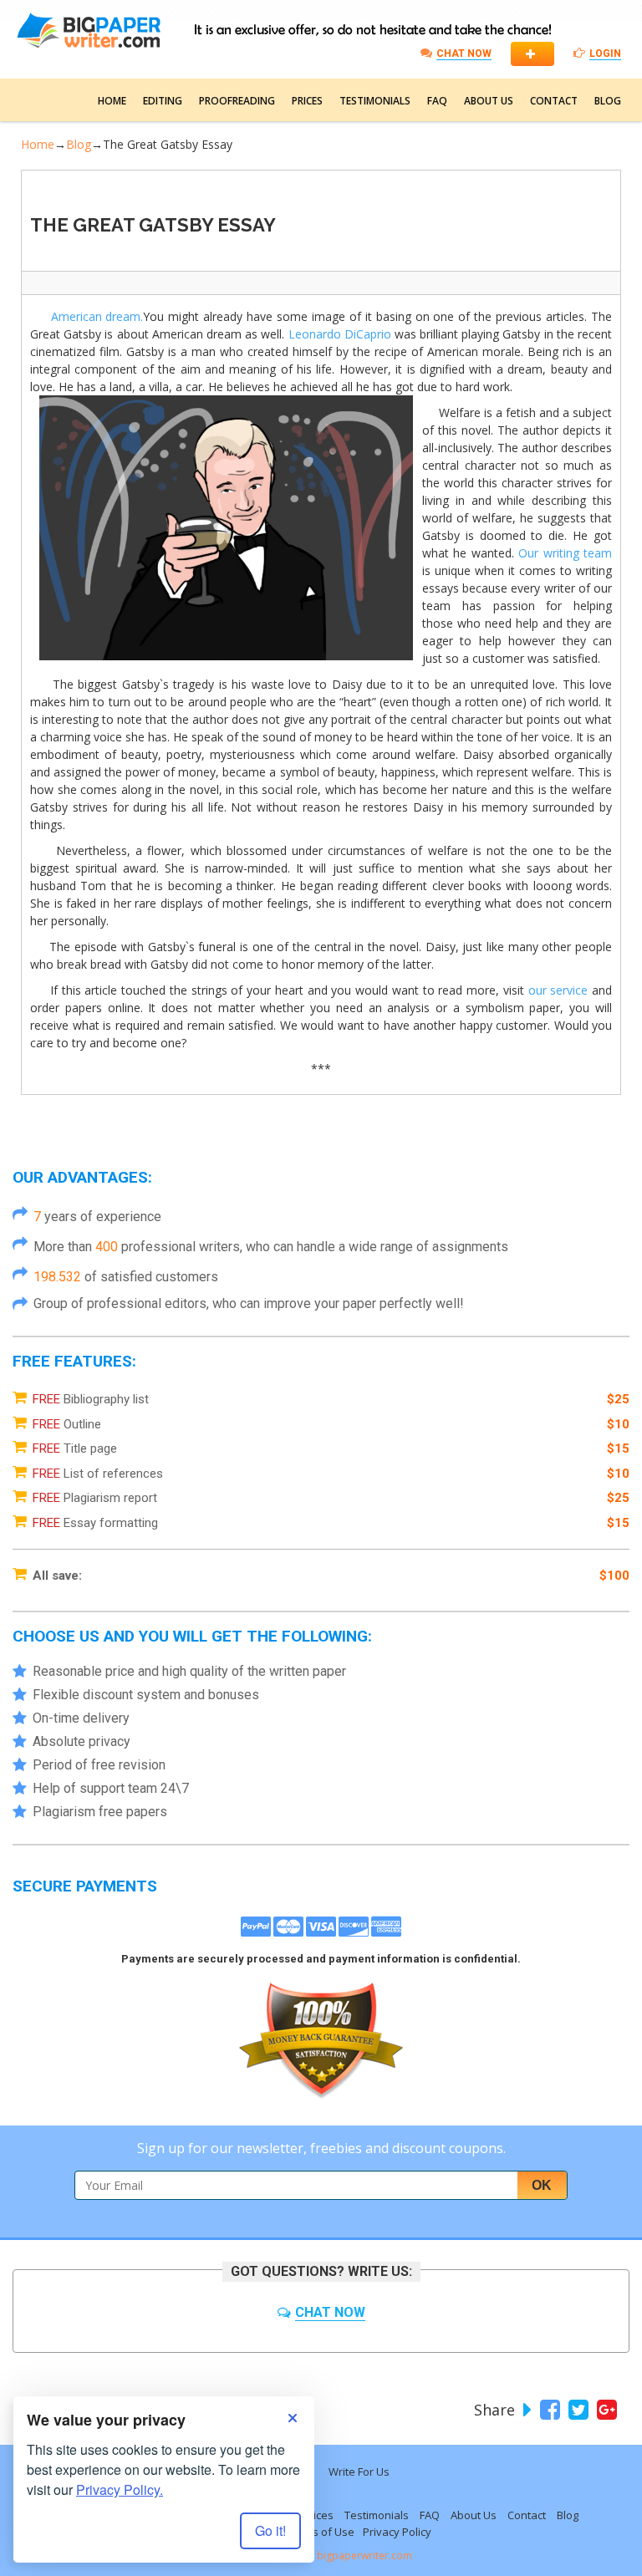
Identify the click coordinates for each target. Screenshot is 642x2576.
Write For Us (359, 2472)
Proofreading (237, 101)
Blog (608, 101)
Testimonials (375, 101)
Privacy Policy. (120, 2489)
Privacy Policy (397, 2532)
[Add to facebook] (548, 2410)
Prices (307, 101)
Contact (554, 101)
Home (112, 101)
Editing (163, 101)
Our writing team (565, 553)
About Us (489, 101)
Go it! (270, 2530)
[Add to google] (605, 2410)
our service (558, 990)
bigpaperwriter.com (364, 2556)
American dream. (97, 316)
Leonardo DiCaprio (340, 334)
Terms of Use (321, 2532)
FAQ (437, 101)
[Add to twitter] (576, 2410)
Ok (542, 2185)
